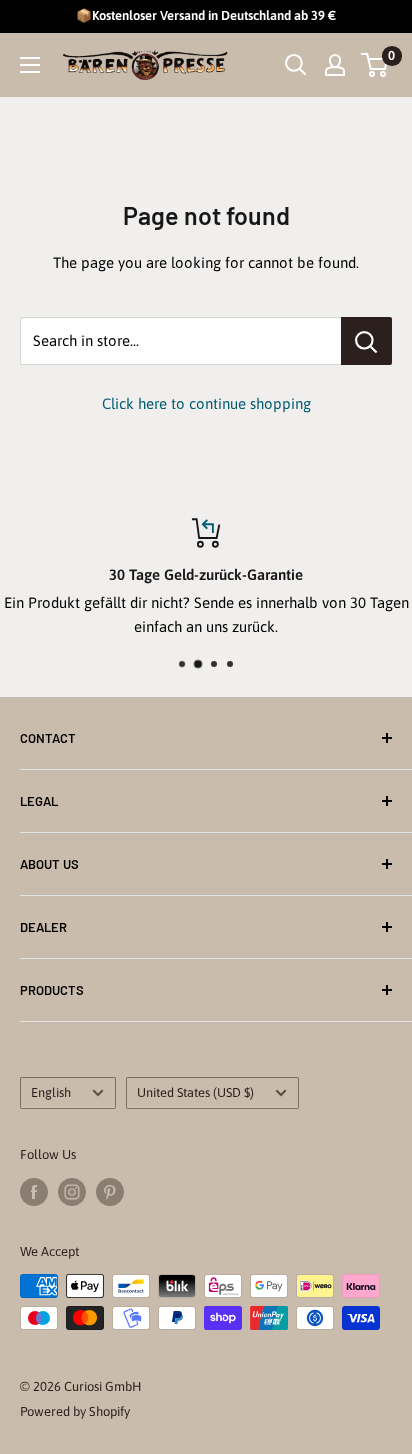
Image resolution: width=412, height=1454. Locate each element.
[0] (375, 65)
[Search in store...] (366, 341)
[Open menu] (30, 65)
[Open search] (296, 65)
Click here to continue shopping (206, 403)
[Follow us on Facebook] (34, 1192)
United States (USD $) (195, 1092)
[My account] (335, 65)
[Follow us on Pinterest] (110, 1192)
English (51, 1092)
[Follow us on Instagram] (72, 1192)
